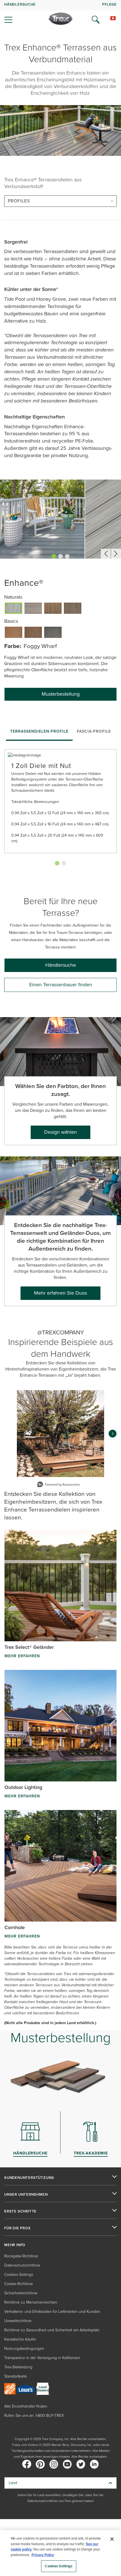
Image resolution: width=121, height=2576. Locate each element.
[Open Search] (96, 20)
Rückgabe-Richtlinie (21, 2256)
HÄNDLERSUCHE (20, 4)
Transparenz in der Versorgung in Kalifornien (42, 2358)
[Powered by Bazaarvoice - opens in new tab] (59, 1485)
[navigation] (60, 14)
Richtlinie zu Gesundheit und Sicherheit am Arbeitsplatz (52, 2330)
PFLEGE (109, 4)
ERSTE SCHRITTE (20, 2211)
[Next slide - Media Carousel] (113, 1434)
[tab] (39, 732)
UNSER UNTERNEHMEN (26, 2195)
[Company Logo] (61, 19)
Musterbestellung (61, 694)
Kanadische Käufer (20, 2339)
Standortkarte (16, 2376)
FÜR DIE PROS (17, 2228)
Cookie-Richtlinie (19, 2284)
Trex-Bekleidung (18, 2367)
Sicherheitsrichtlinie (21, 2293)
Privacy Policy (43, 2555)
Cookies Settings (59, 2566)
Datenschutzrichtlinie (22, 2265)
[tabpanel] (60, 805)
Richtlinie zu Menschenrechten (31, 2302)
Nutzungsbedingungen (24, 2349)
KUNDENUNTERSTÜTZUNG (29, 2178)
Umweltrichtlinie (18, 2321)
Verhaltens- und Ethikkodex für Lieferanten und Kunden (52, 2312)
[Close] (112, 2539)
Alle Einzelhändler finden (26, 2406)
